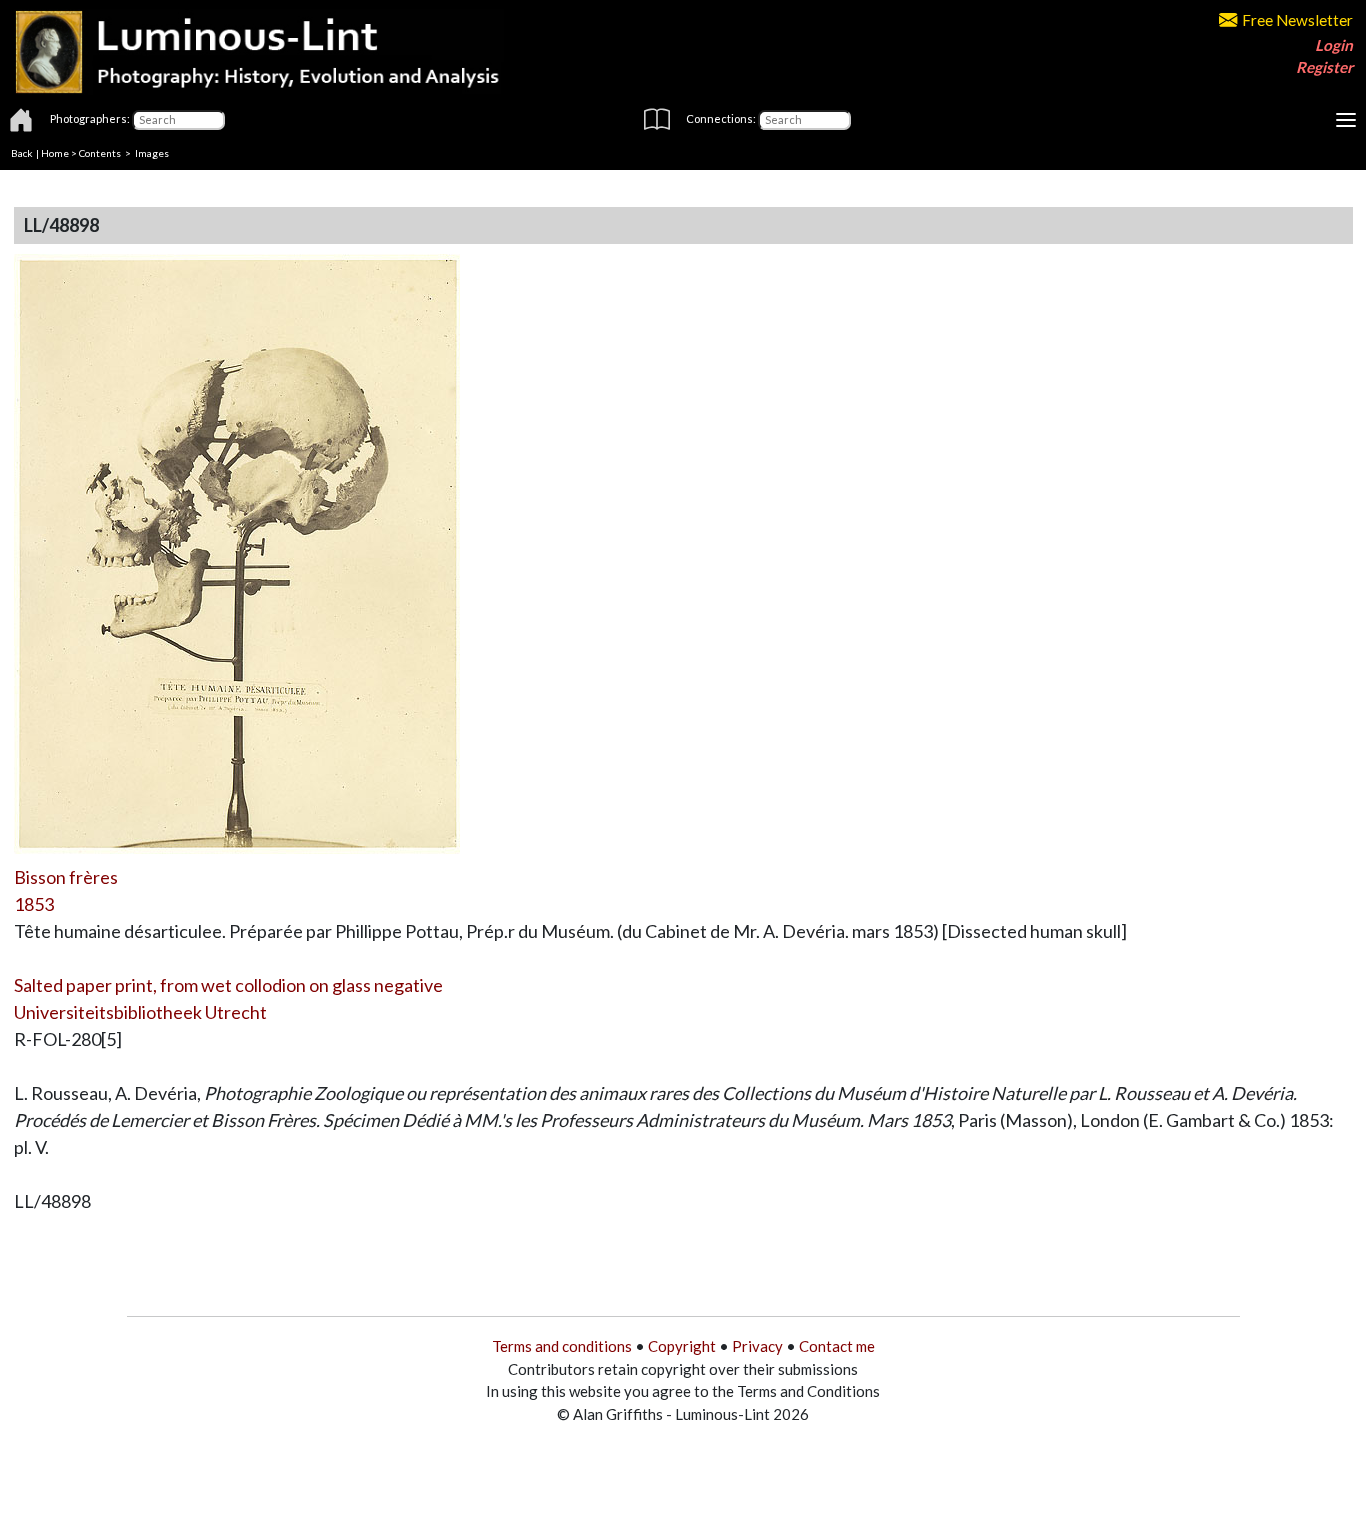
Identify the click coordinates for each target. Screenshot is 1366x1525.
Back (22, 153)
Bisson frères (66, 877)
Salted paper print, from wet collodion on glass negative (228, 985)
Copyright (682, 1346)
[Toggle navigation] (1346, 120)
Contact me (837, 1346)
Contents (100, 153)
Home (55, 153)
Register (1324, 67)
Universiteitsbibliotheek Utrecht (140, 1012)
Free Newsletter (1297, 20)
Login (1334, 45)
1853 (34, 904)
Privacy (757, 1346)
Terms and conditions (562, 1346)
